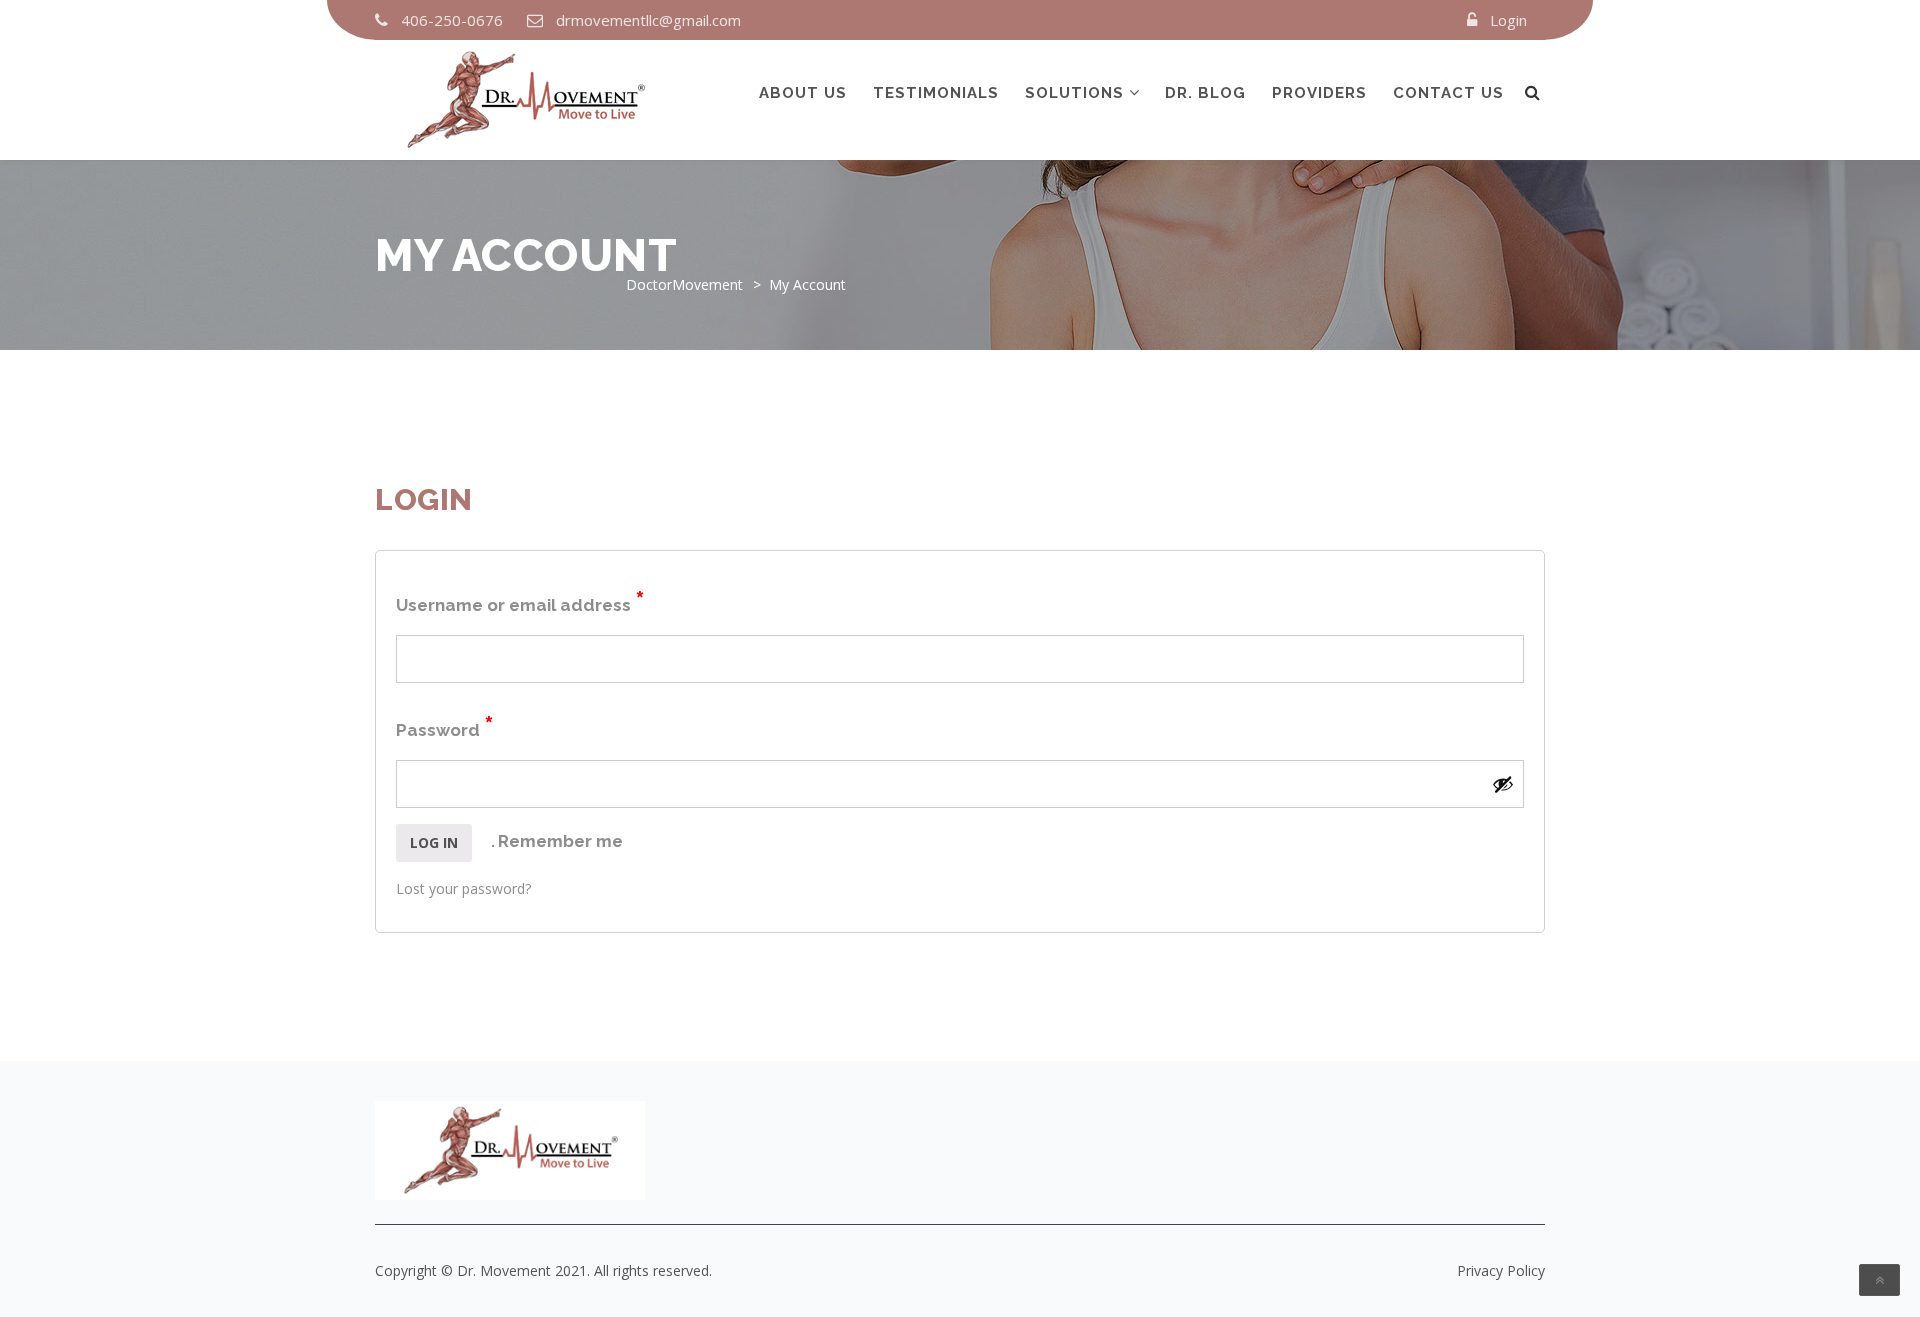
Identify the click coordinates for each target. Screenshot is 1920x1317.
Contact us (1448, 93)
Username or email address (520, 601)
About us (803, 93)
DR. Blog (1205, 93)
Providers (1319, 93)
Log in (434, 842)
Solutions (1074, 93)
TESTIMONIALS (936, 93)
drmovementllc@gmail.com (648, 20)
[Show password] (1503, 784)
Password (445, 726)
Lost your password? (463, 888)
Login (1508, 20)
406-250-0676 (452, 20)
